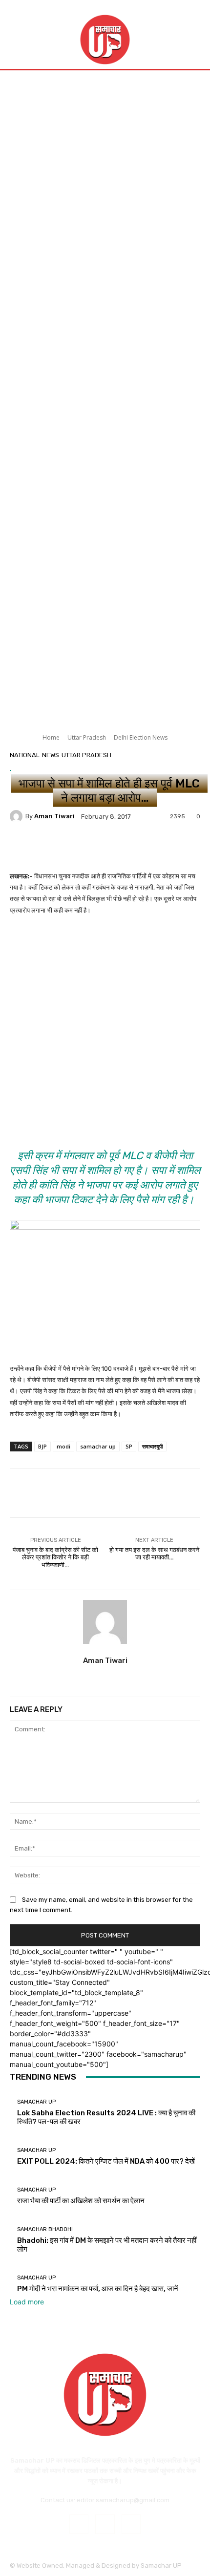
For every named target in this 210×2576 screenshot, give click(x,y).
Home (51, 737)
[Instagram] (105, 2524)
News (51, 755)
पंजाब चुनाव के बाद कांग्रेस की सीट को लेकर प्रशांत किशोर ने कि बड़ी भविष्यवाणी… (55, 1557)
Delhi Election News (141, 737)
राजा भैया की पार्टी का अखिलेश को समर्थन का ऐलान (81, 2201)
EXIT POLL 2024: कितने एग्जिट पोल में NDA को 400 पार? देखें (106, 2161)
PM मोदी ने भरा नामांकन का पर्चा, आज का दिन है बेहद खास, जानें (98, 2289)
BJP (42, 1446)
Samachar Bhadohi (45, 2229)
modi (63, 1446)
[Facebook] (79, 2524)
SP (129, 1446)
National (25, 755)
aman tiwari (54, 816)
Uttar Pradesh (87, 737)
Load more (27, 2302)
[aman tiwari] (18, 816)
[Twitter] (105, 1678)
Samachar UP (36, 2102)
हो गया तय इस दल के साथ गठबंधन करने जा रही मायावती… (154, 1554)
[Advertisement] (105, 184)
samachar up (98, 1446)
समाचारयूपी (152, 1446)
